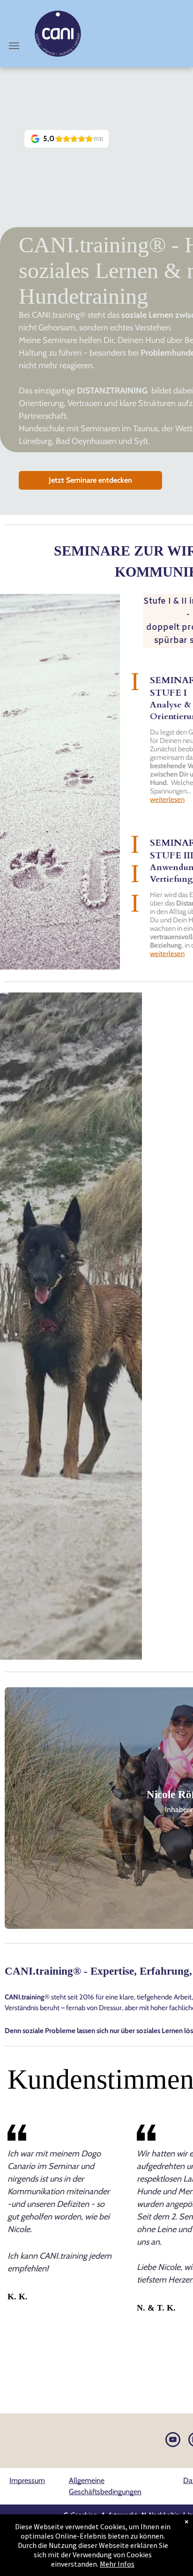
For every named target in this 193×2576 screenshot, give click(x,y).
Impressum (27, 2480)
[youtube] (173, 2441)
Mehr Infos (117, 2564)
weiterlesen (167, 799)
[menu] (14, 46)
